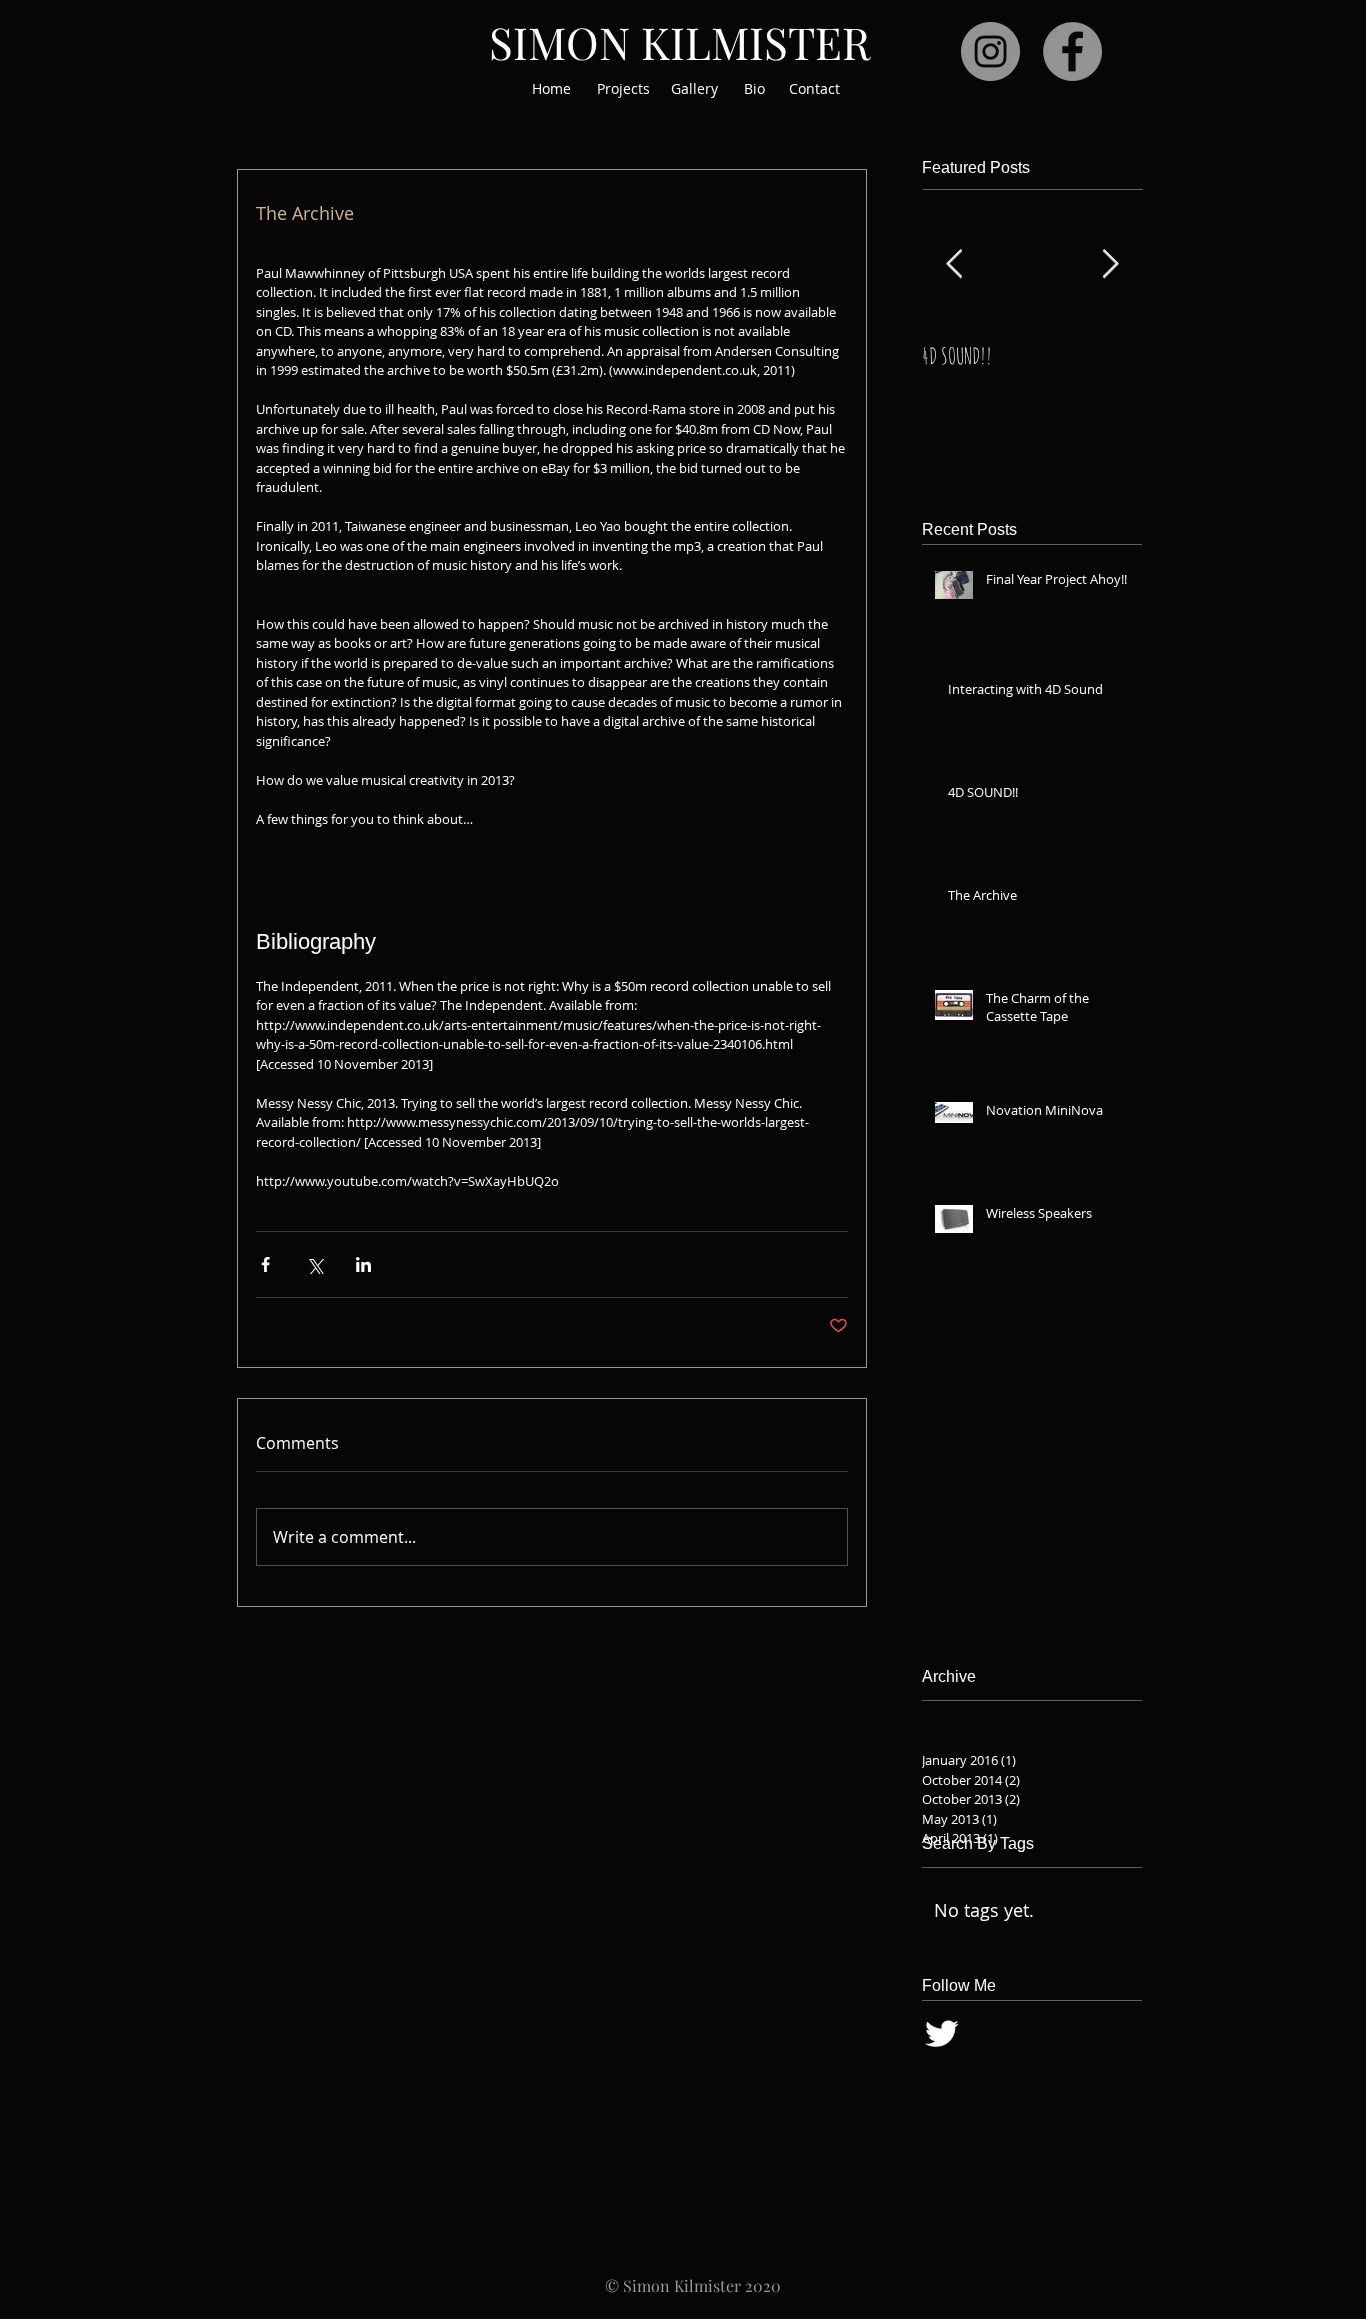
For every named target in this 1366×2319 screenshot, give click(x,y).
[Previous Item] (954, 265)
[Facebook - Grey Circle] (1072, 51)
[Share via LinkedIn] (363, 1264)
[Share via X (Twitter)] (314, 1264)
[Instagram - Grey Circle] (990, 51)
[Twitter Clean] (941, 2033)
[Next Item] (1110, 265)
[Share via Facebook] (265, 1264)
